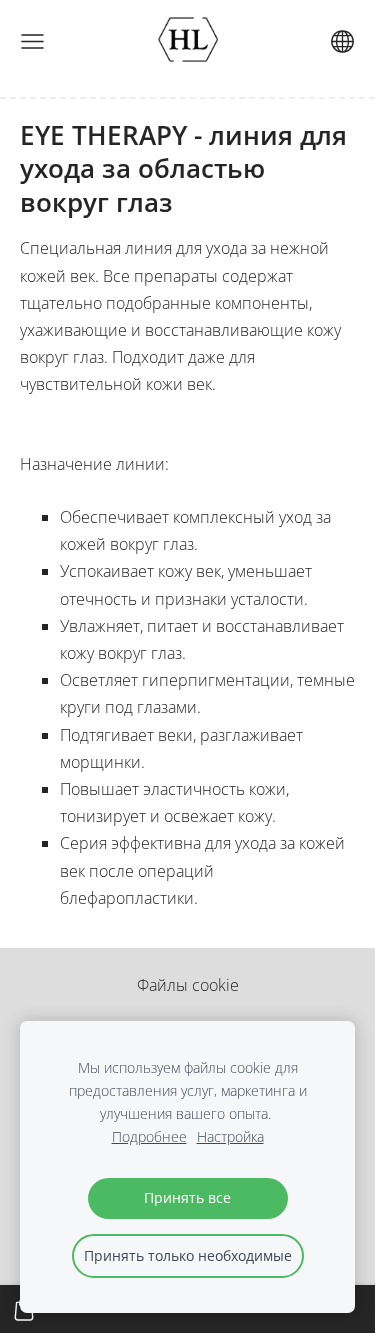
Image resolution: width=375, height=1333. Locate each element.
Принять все (187, 1197)
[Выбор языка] (342, 41)
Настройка (230, 1136)
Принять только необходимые (188, 1255)
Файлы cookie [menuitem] (188, 985)
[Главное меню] (32, 41)
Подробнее (149, 1136)
